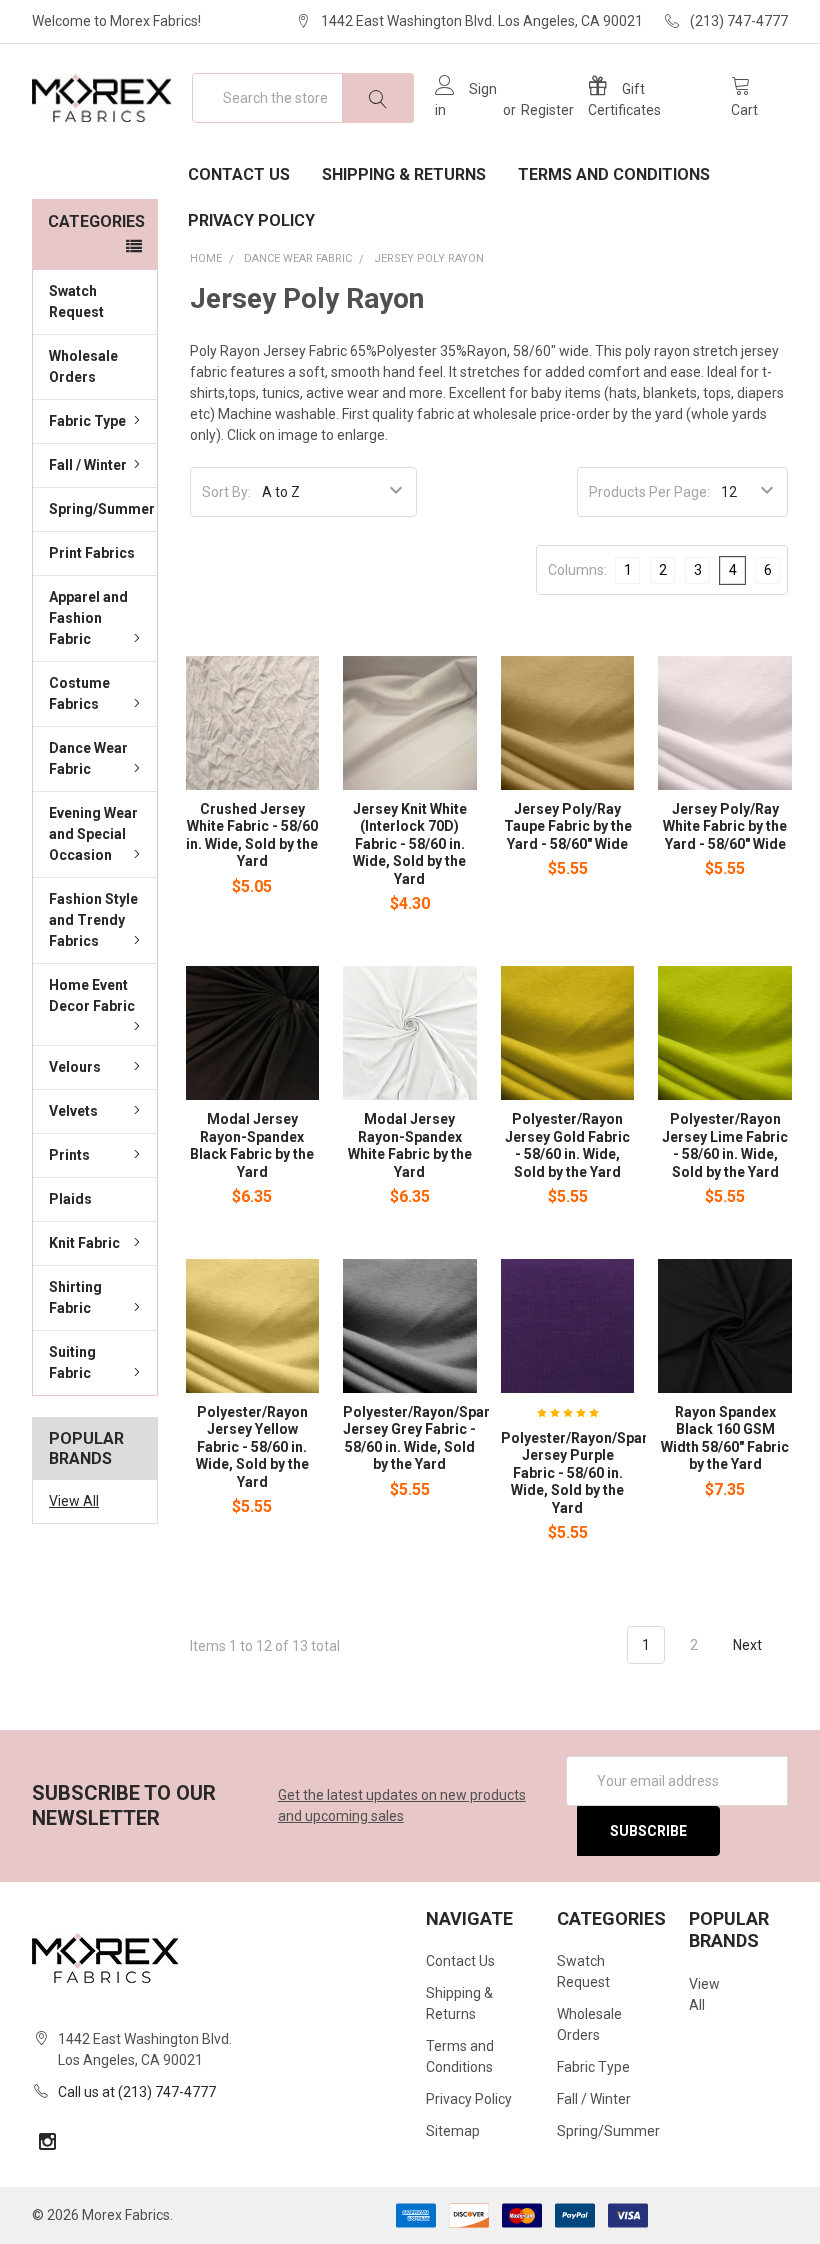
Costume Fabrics (79, 693)
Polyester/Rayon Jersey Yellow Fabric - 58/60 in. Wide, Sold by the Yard (252, 1447)
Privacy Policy (251, 220)
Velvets (73, 1111)
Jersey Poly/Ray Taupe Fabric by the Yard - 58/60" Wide (568, 826)
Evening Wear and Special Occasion (93, 834)
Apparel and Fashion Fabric (88, 618)
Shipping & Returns (404, 174)
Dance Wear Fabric (88, 758)
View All (74, 1501)
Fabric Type (87, 421)
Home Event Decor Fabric (92, 995)
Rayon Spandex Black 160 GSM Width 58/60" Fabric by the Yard (725, 1438)
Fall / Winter (88, 465)
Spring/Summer (102, 509)
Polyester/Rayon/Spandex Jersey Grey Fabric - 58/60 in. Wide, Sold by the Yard (429, 1438)
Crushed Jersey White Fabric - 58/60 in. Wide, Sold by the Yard (252, 835)
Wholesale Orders (83, 366)
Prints (69, 1155)
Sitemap (453, 2131)
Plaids (70, 1199)
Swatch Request (76, 301)
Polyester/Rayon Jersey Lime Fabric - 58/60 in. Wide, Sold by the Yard (725, 1145)
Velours (75, 1067)
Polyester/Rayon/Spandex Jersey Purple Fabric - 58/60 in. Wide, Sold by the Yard (587, 1473)
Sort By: (226, 492)
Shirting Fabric (75, 1297)
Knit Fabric (84, 1243)
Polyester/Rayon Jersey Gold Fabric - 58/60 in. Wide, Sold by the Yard (567, 1145)
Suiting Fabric (72, 1362)
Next (749, 1645)
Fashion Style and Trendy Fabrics (93, 920)
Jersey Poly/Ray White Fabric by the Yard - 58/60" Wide (725, 826)
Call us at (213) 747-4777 (137, 2092)
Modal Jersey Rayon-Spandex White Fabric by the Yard (410, 1145)
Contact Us (239, 174)
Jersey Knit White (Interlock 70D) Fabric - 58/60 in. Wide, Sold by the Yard (410, 844)
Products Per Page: (649, 492)
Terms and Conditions (614, 174)
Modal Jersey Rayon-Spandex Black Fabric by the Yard (252, 1145)
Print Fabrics (92, 553)
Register (547, 110)
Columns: (577, 570)
